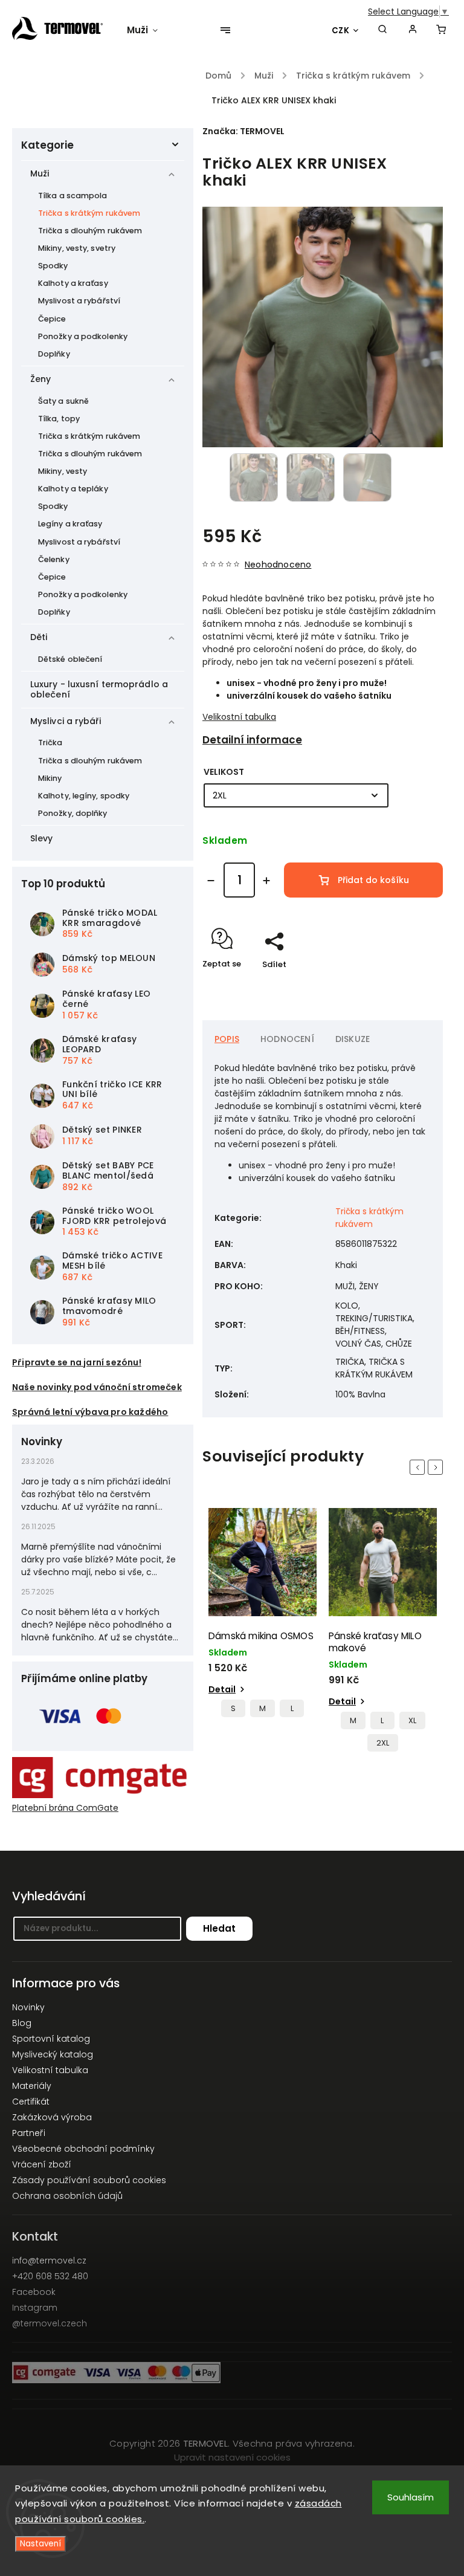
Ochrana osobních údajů (67, 2196)
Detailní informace (252, 740)
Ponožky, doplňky (73, 813)
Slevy (42, 838)
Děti (39, 637)
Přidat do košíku (373, 880)
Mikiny (50, 778)
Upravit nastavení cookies (232, 2457)
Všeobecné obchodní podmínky (83, 2149)
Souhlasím (411, 2497)
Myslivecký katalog (53, 2054)
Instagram (35, 2308)
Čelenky (54, 559)
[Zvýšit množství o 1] (266, 881)
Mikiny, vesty (63, 471)
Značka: (243, 131)
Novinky (28, 2007)
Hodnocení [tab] (287, 1039)
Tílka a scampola (73, 196)
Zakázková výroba (52, 2117)
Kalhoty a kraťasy (73, 283)
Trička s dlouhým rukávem (90, 231)
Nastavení (40, 2544)
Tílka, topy (59, 419)
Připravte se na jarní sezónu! (77, 1362)
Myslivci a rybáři (66, 721)
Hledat (219, 1928)
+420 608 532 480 (50, 2276)
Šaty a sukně (63, 401)
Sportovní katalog (51, 2039)
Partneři (29, 2133)
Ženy (40, 379)
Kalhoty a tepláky (73, 489)
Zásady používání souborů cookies (89, 2180)
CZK (341, 31)
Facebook (34, 2292)
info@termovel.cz (49, 2260)
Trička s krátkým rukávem (89, 213)
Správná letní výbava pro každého (90, 1412)
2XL (383, 1743)
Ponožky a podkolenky (83, 336)
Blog (22, 2023)
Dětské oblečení (70, 659)
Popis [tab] (227, 1039)
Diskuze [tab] (353, 1039)
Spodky (53, 266)
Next (437, 1467)
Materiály (32, 2086)
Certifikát (31, 2102)
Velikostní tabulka (239, 717)
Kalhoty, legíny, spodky (84, 796)
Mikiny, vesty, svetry (77, 248)
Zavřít (403, 985)
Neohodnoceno (278, 565)
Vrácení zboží (42, 2164)
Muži (40, 173)
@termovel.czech (50, 2323)
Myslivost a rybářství (79, 301)
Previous (419, 1467)
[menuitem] (148, 30)
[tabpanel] (263, 1616)
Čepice (52, 319)
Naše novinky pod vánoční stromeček (97, 1387)
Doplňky (54, 354)
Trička (50, 743)
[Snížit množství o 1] (211, 881)
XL (412, 1720)
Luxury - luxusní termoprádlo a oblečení (99, 689)
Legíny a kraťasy (70, 524)
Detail (222, 1689)
